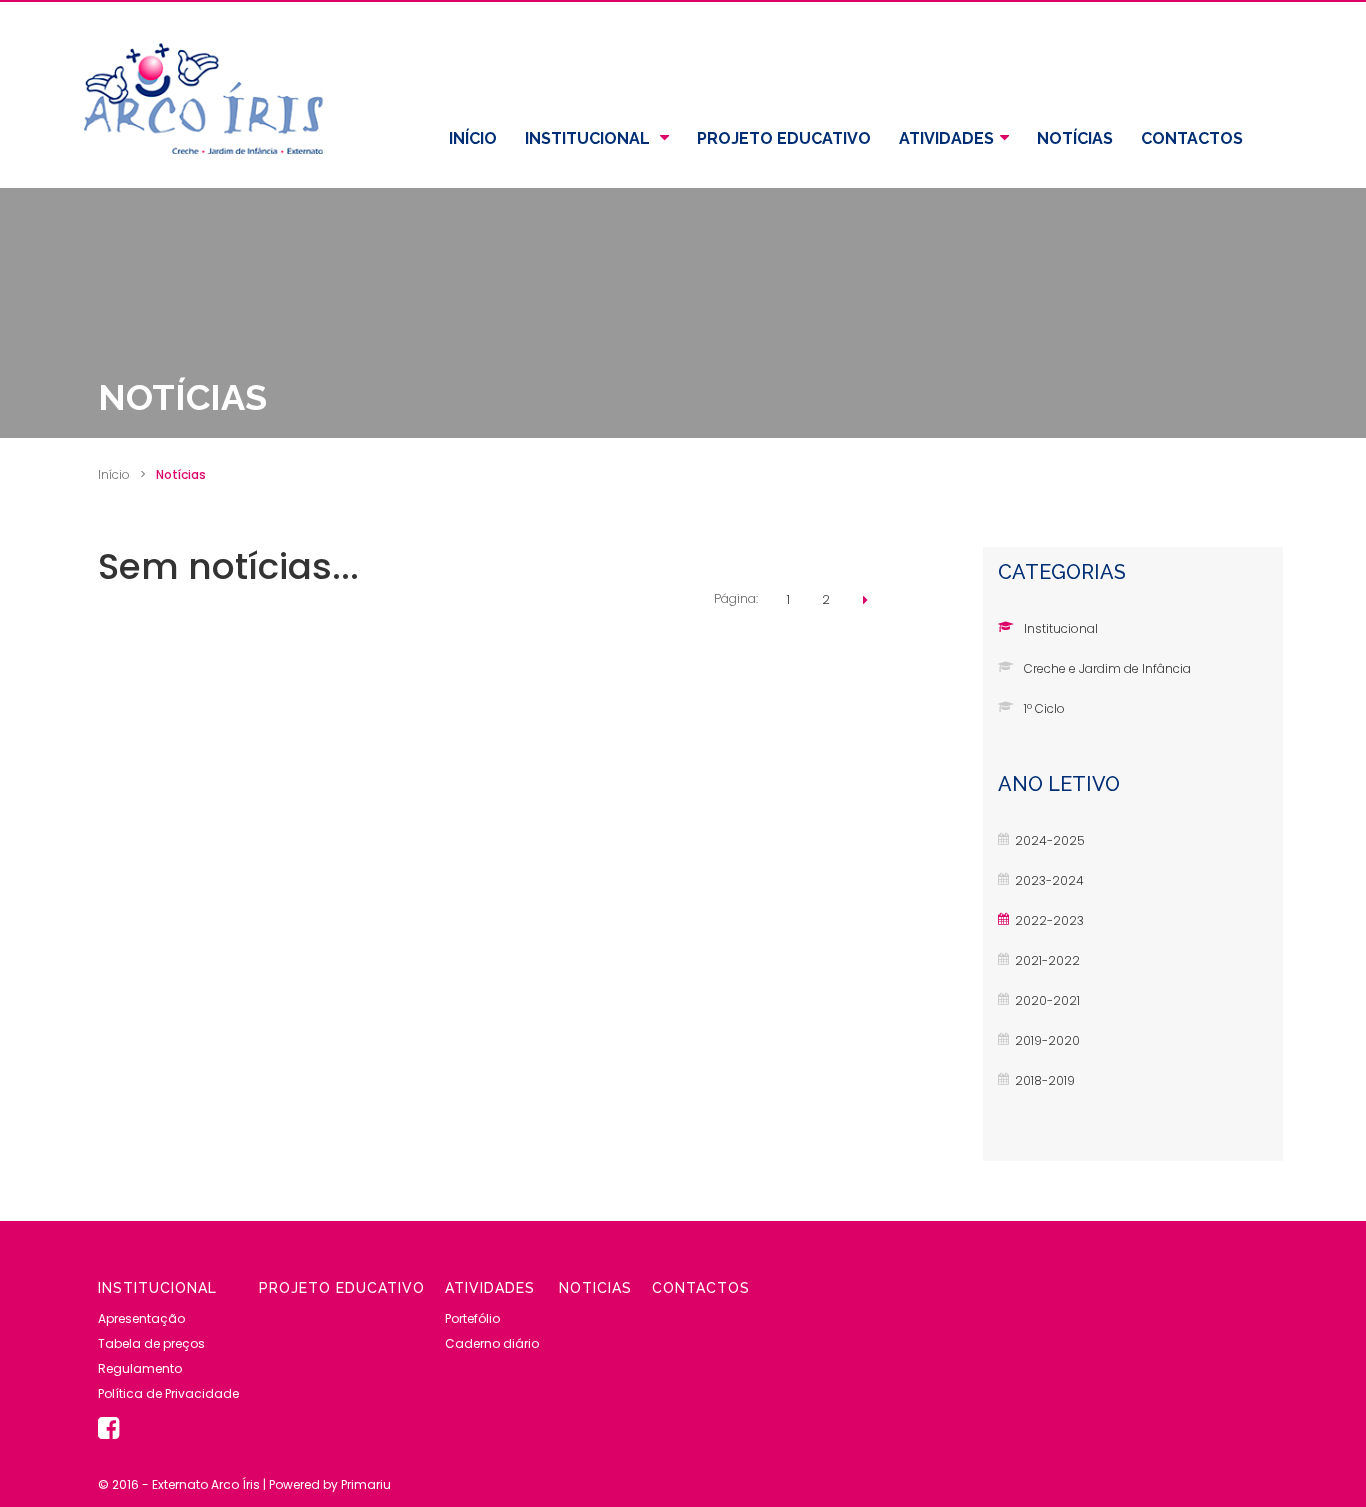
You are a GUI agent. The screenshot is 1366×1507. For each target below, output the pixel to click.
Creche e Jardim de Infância (1107, 668)
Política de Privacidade (168, 1393)
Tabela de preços (151, 1343)
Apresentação (141, 1318)
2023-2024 (1049, 880)
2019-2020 (1047, 1040)
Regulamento (140, 1368)
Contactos (1192, 138)
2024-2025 (1050, 840)
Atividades (946, 138)
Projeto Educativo (784, 138)
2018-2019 (1045, 1080)
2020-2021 (1047, 1000)
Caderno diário (492, 1343)
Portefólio (472, 1318)
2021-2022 (1047, 960)
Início (473, 138)
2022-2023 (1049, 920)
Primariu (366, 1484)
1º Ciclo (1044, 708)
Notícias (1075, 138)
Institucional (589, 138)
